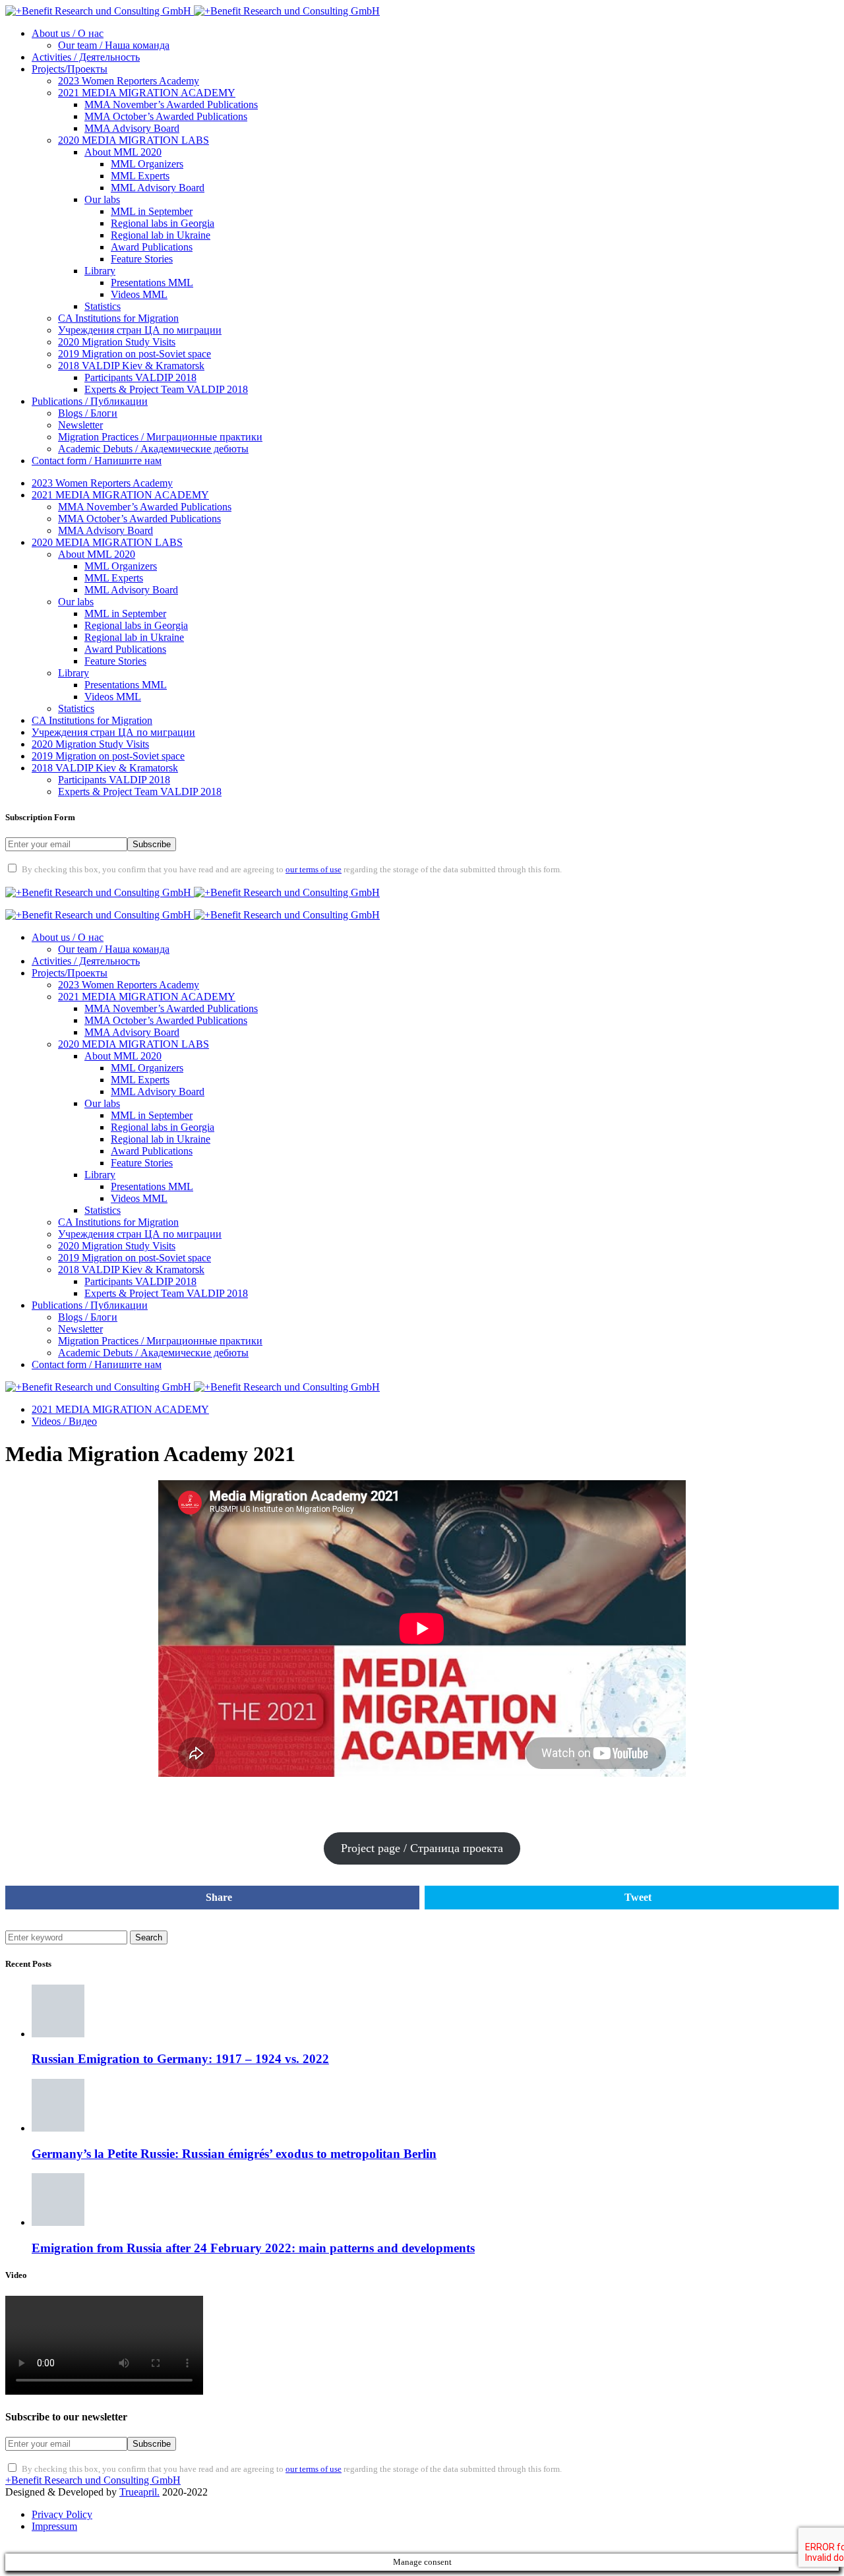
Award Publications (152, 247)
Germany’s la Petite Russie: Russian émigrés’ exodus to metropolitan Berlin (234, 2154)
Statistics (103, 306)
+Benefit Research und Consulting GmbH (93, 2480)
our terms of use (314, 870)
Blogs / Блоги (88, 413)
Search (149, 1937)
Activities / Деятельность (86, 57)
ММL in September (152, 211)
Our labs (102, 199)
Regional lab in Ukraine (161, 235)
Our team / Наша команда (114, 45)
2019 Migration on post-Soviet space (135, 354)
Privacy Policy (62, 2514)
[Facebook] (21, 880)
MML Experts (140, 176)
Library (100, 271)
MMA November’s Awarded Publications (171, 105)
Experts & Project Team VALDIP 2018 (166, 389)
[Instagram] (90, 880)
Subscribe (152, 844)
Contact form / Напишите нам (97, 461)
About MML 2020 (123, 152)
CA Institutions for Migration (118, 318)
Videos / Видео (64, 1421)
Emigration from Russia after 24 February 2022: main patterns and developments (253, 2248)
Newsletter (80, 425)
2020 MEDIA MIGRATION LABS (134, 140)
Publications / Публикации (90, 401)
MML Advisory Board (158, 188)
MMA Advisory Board (132, 128)
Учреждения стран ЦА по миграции (140, 330)
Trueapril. (139, 2492)
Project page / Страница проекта (422, 1848)
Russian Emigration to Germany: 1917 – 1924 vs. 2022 (180, 2059)
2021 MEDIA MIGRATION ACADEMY (147, 93)
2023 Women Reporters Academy (129, 81)
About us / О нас (68, 33)
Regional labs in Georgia (163, 223)
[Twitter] (55, 880)
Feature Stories (142, 259)
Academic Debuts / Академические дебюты (153, 449)
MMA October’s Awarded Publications (166, 116)
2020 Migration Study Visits (117, 342)
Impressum (54, 2526)
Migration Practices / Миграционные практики (160, 437)
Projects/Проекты (70, 69)
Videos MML (139, 294)
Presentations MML (152, 283)
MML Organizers (147, 164)
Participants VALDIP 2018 (140, 377)
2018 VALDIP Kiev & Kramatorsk (131, 366)
